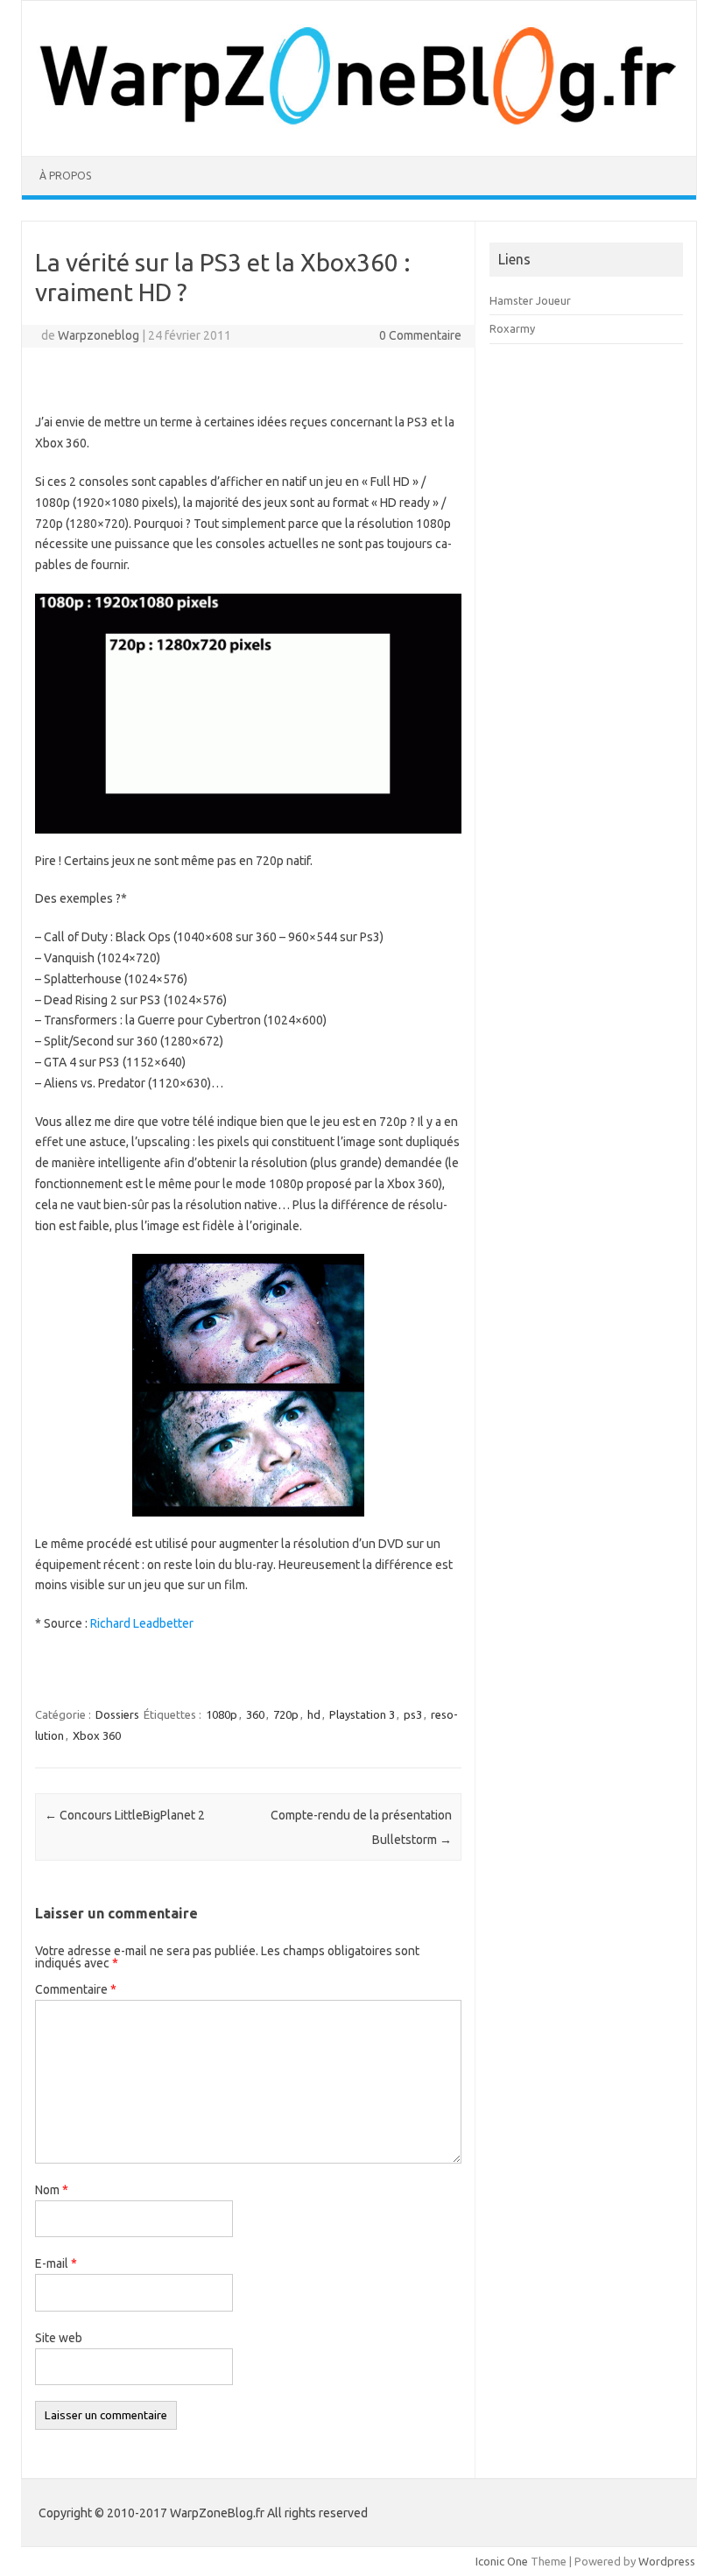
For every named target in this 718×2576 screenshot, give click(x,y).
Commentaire (76, 1989)
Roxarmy (512, 328)
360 (255, 1714)
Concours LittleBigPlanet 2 (125, 1815)
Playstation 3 (362, 1714)
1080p (222, 1714)
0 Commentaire (420, 335)
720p (286, 1714)
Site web (59, 2338)
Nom (52, 2190)
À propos (65, 176)
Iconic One (502, 2561)
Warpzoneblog (99, 335)
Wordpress (667, 2561)
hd (314, 1714)
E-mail (56, 2263)
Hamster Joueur (530, 300)
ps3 (413, 1714)
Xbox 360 (97, 1735)
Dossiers (117, 1714)
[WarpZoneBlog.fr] (359, 126)
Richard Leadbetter (142, 1623)
